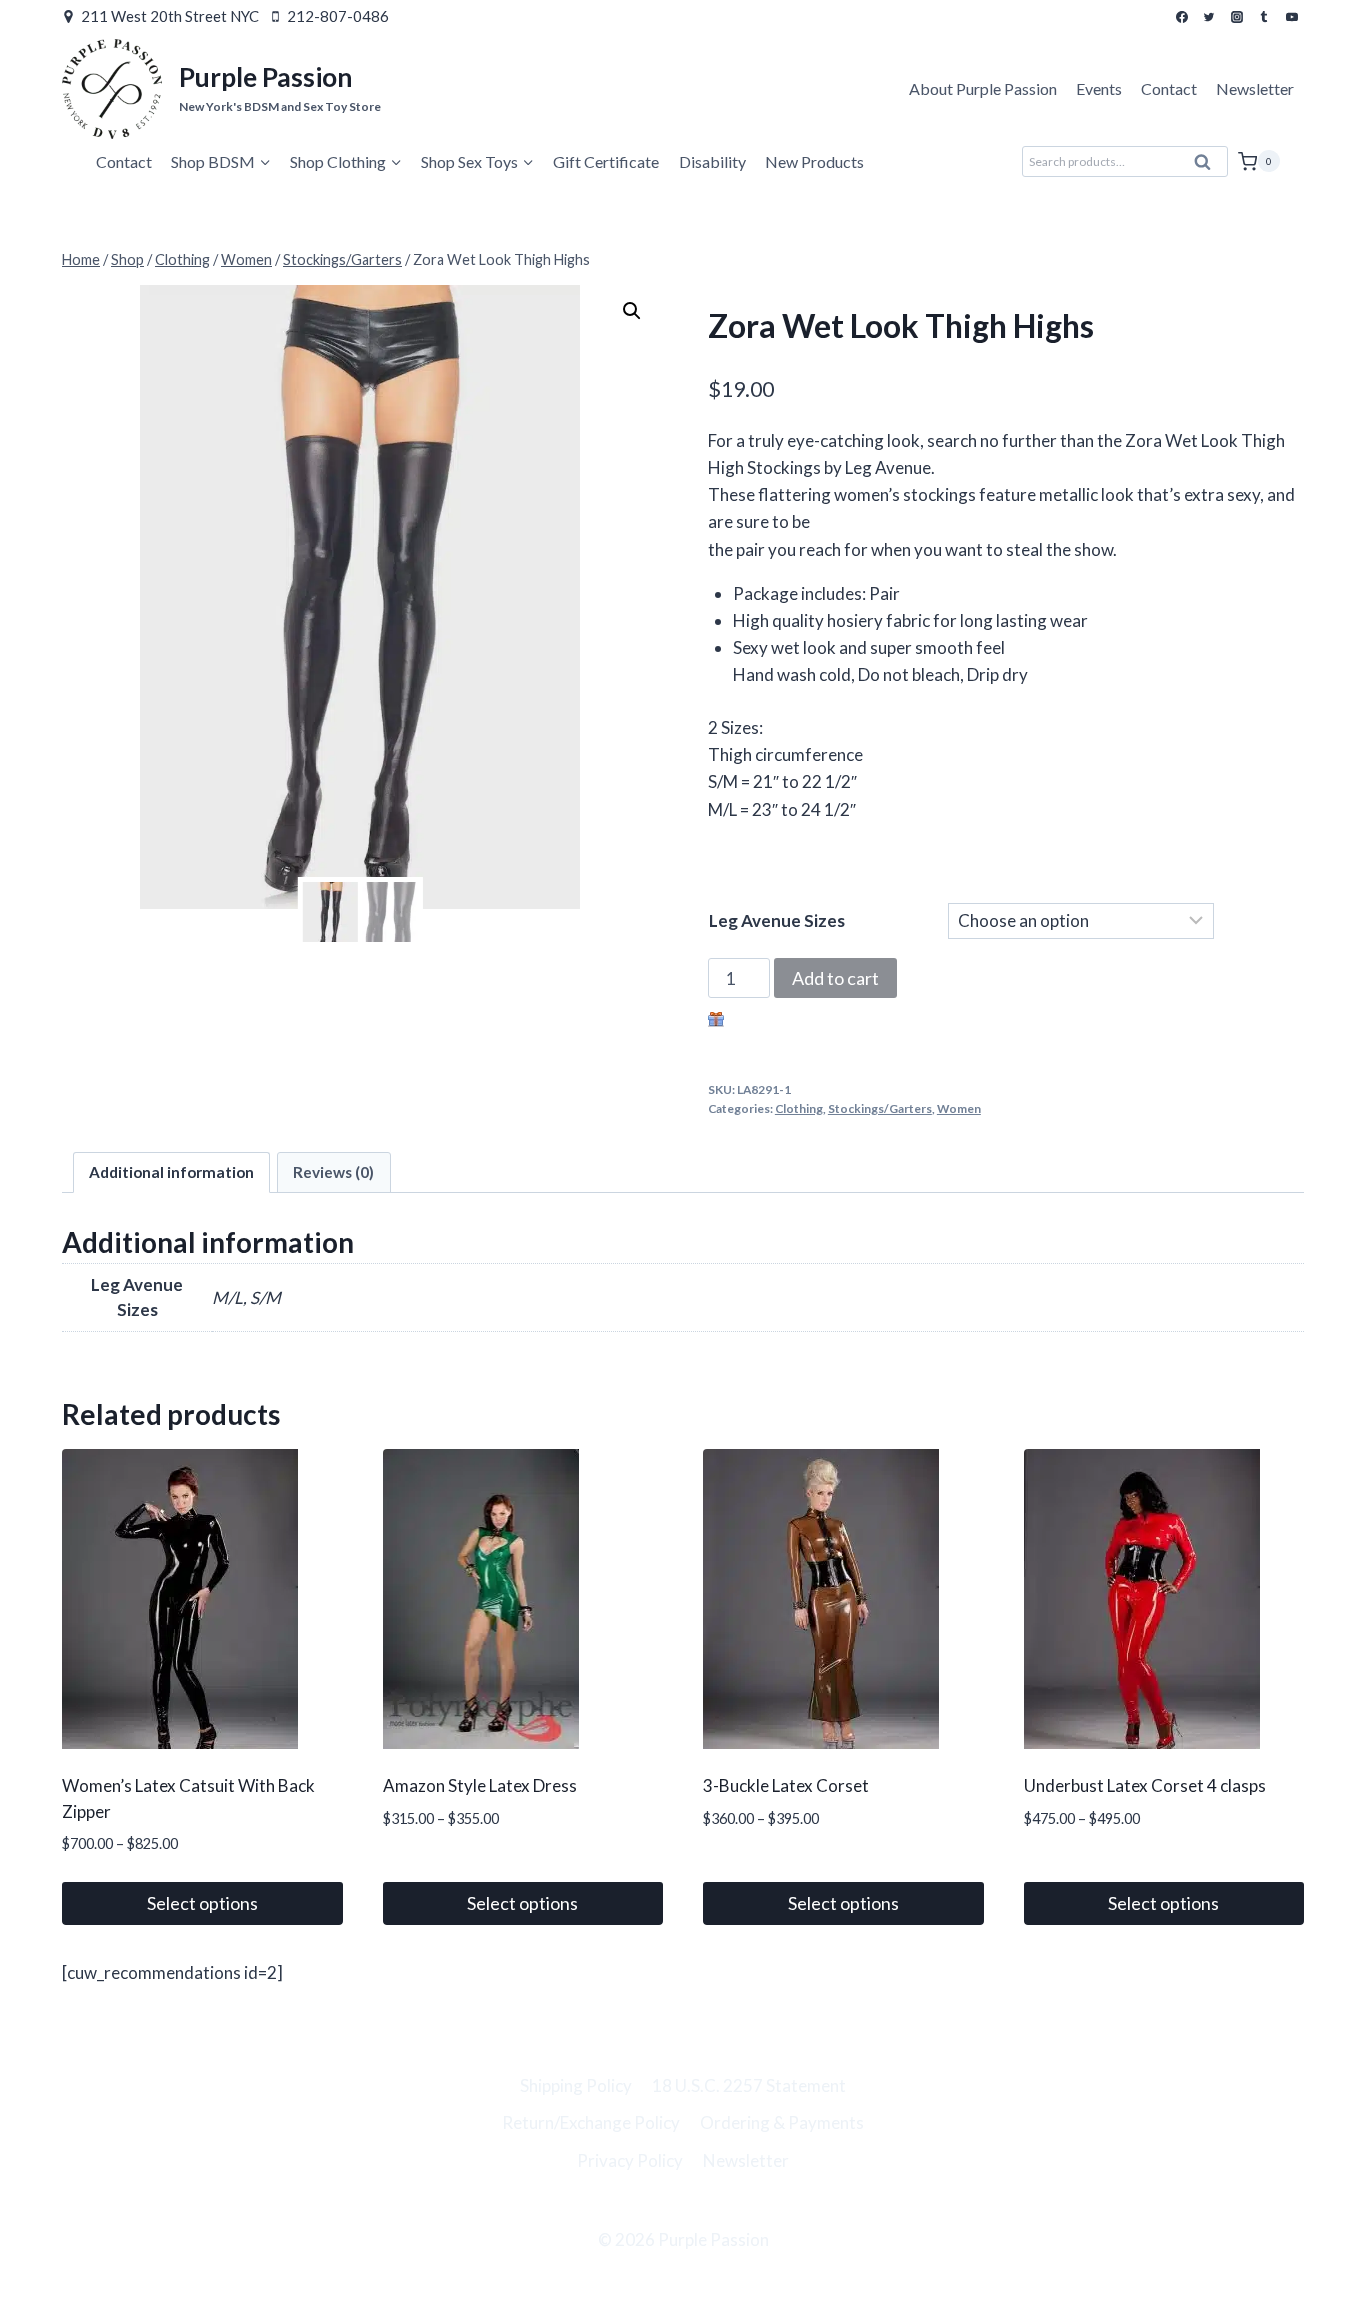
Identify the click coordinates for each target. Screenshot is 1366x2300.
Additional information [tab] (171, 1172)
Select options (202, 1903)
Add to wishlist (784, 1021)
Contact (1169, 88)
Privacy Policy (630, 2160)
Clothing (799, 1108)
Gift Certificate (606, 161)
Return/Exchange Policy (591, 2122)
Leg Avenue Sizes (777, 920)
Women (959, 1108)
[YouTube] (1292, 17)
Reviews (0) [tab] (333, 1172)
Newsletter (1255, 88)
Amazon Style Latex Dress (480, 1785)
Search (1209, 167)
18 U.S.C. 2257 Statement (749, 2085)
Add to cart (835, 978)
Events (1099, 88)
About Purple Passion (983, 88)
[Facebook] (1182, 17)
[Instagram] (1237, 17)
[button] (632, 311)
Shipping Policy (576, 2085)
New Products (814, 161)
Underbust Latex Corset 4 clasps (1145, 1785)
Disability (712, 161)
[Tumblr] (1264, 17)
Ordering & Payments (782, 2122)
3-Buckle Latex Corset (786, 1785)
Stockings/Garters (880, 1108)
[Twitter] (1209, 17)
